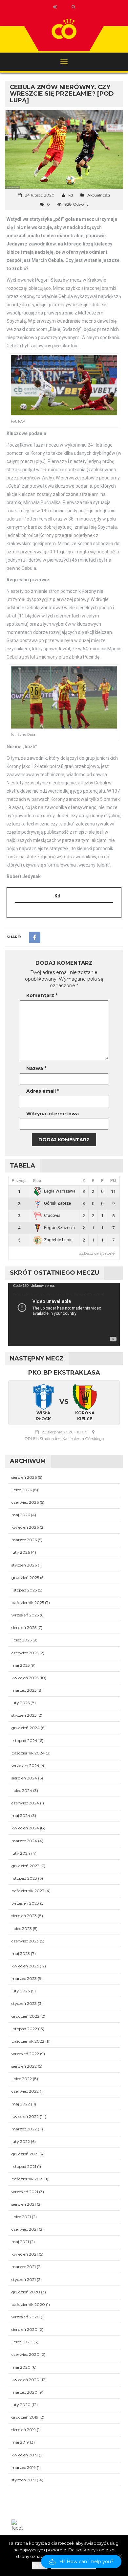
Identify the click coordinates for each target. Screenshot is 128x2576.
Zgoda (40, 2565)
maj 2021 (20, 2242)
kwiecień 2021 (25, 2254)
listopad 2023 (24, 1878)
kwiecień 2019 (25, 2455)
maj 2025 (21, 1665)
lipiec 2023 (22, 1928)
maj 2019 (20, 2442)
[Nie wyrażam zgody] (120, 2556)
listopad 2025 (24, 1590)
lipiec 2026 (22, 1490)
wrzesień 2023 (25, 1903)
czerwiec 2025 (25, 1653)
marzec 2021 (24, 2267)
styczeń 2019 (24, 2480)
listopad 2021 (24, 2166)
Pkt (113, 1181)
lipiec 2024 (22, 1790)
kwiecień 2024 (25, 1828)
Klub (37, 1181)
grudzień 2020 (26, 2292)
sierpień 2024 (24, 1778)
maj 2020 (21, 2367)
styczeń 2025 (24, 1715)
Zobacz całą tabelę (97, 1253)
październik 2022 (28, 2041)
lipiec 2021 (21, 2217)
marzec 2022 (24, 2129)
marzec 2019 (24, 2467)
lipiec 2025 (21, 1640)
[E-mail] (19, 913)
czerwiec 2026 (25, 1502)
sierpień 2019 (24, 2430)
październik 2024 (28, 1753)
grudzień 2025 (25, 1578)
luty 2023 (21, 1991)
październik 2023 (28, 1891)
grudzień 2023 (25, 1866)
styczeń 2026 (24, 1565)
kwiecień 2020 (25, 2380)
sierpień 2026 (24, 1477)
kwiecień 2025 (25, 1678)
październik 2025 (28, 1602)
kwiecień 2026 (25, 1527)
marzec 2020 (24, 2392)
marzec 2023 (24, 1978)
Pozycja (19, 1181)
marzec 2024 (24, 1841)
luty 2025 (21, 1703)
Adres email (43, 1091)
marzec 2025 (24, 1690)
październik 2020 (28, 2304)
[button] (81, 2562)
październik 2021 (27, 2179)
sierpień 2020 (24, 2329)
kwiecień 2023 (25, 1966)
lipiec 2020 (22, 2342)
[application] (64, 1314)
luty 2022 (21, 2141)
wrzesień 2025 (25, 1615)
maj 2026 (21, 1515)
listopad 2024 (24, 1741)
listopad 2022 (24, 2029)
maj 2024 (21, 1815)
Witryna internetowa (53, 1114)
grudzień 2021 (25, 2154)
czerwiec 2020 (25, 2354)
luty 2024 (21, 1853)
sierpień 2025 (24, 1627)
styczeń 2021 (24, 2279)
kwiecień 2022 (25, 2116)
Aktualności (99, 195)
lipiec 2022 (22, 2079)
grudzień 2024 (26, 1728)
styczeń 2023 (24, 2003)
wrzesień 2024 (25, 1765)
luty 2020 (21, 2405)
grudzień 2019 (25, 2417)
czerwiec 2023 (25, 1941)
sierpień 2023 (24, 1916)
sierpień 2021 (24, 2204)
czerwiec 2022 (25, 2091)
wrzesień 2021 (25, 2192)
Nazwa (36, 1068)
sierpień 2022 (24, 2066)
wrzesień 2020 (26, 2317)
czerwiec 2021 (25, 2229)
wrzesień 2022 (25, 2054)
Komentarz (42, 995)
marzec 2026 (24, 1540)
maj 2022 (21, 2104)
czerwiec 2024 (25, 1803)
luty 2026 (21, 1552)
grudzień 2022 (25, 2016)
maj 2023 (21, 1953)
